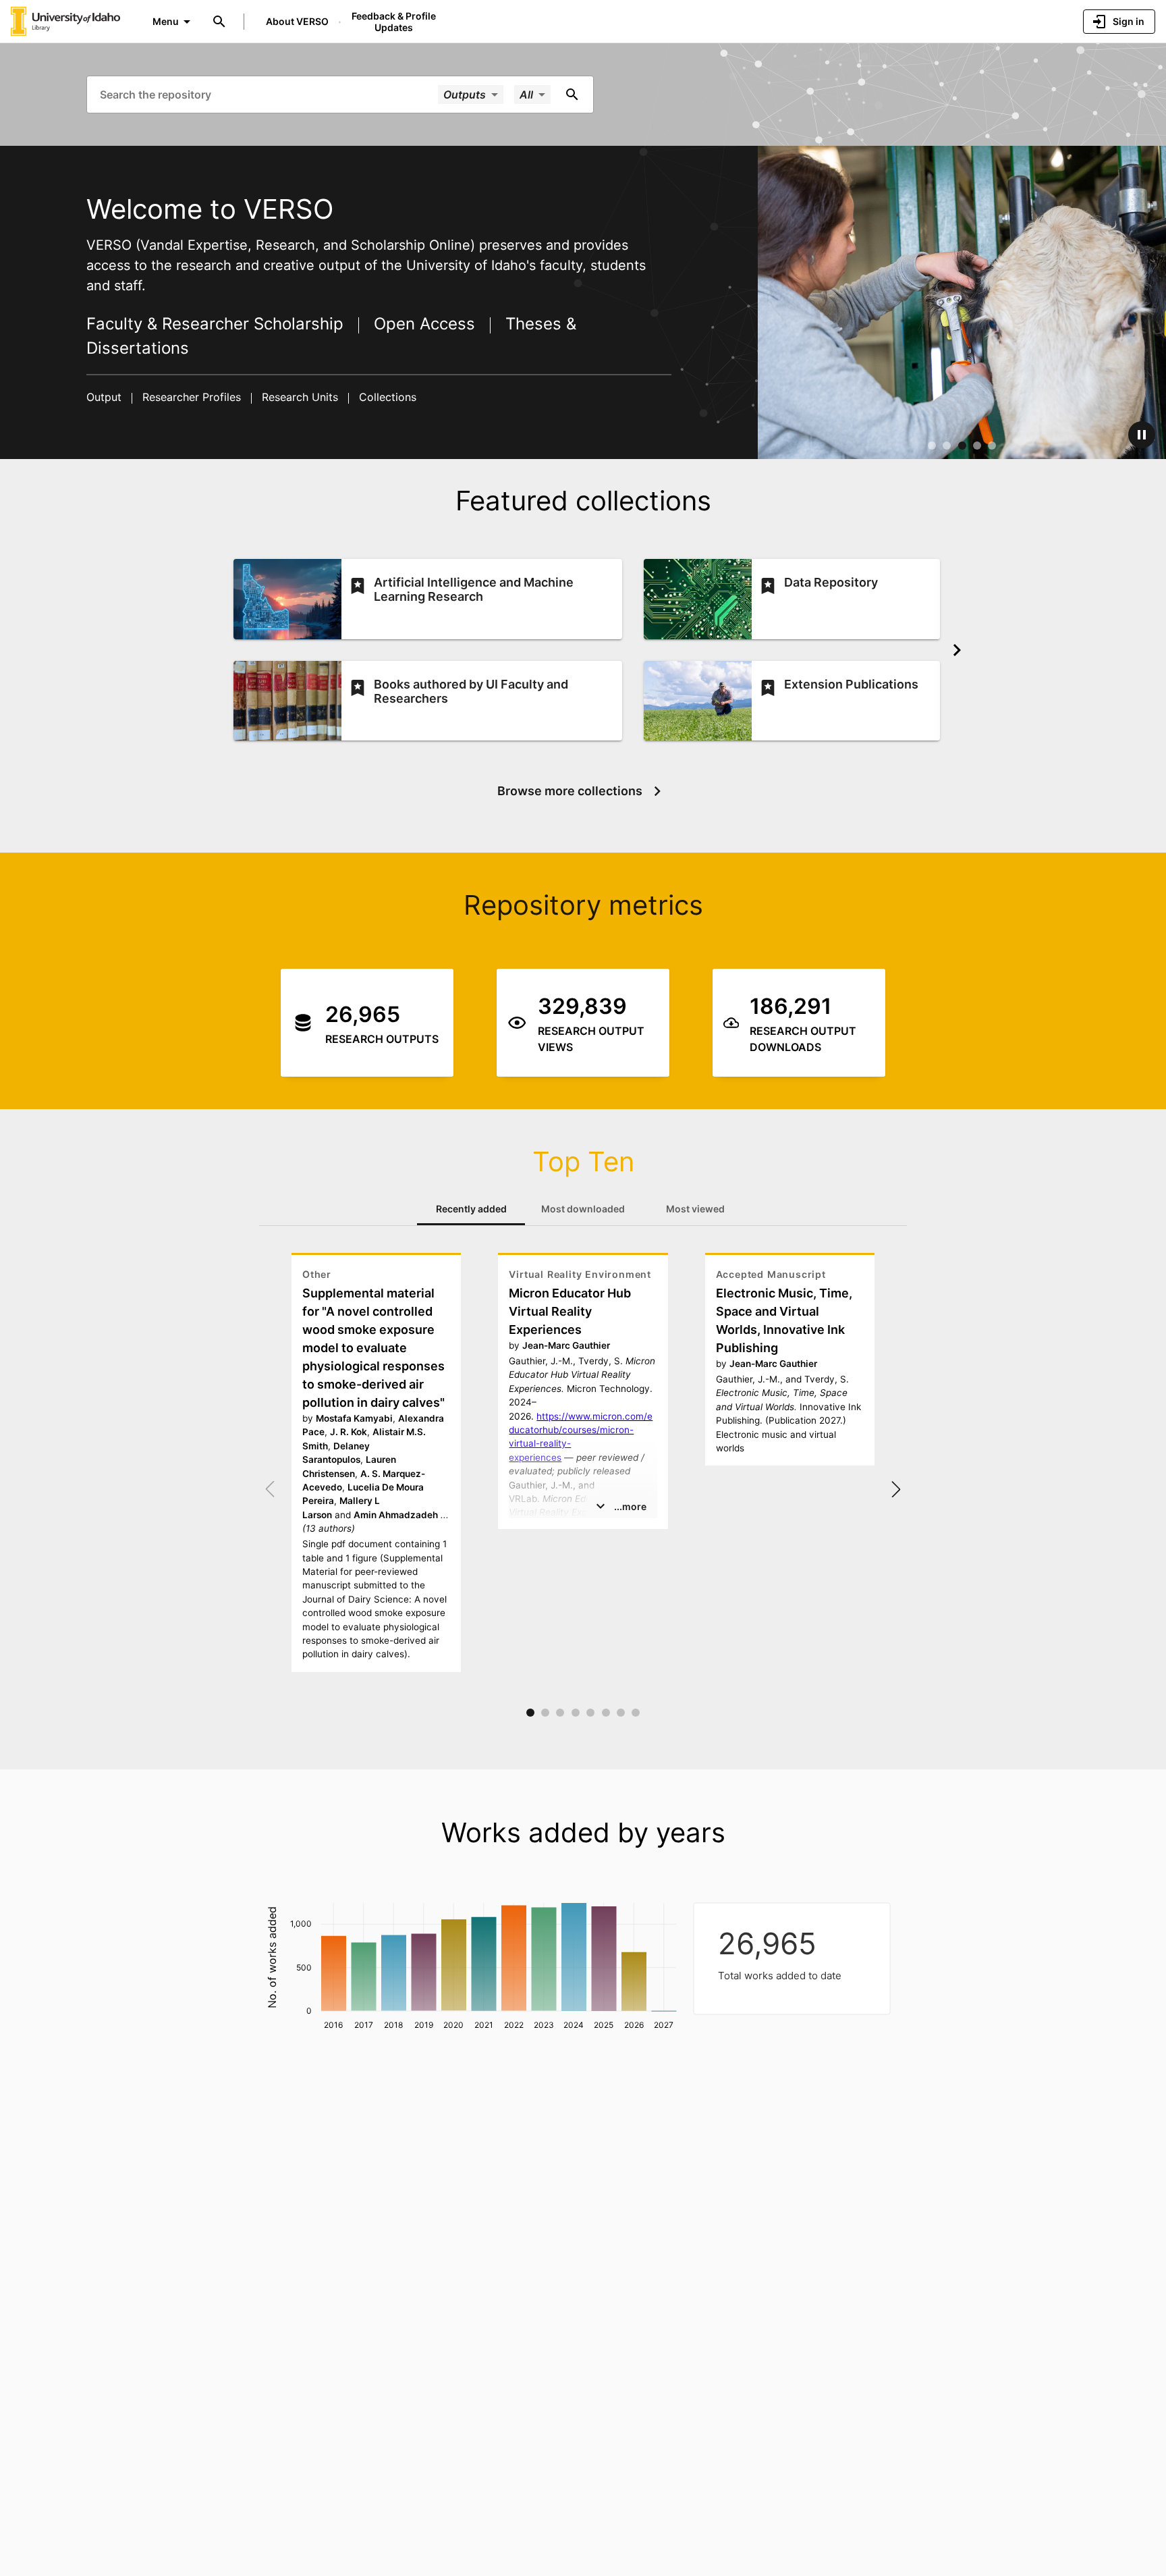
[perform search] (572, 95)
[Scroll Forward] (957, 650)
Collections (386, 397)
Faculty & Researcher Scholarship (217, 324)
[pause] (1142, 435)
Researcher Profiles (192, 397)
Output (106, 397)
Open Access (424, 324)
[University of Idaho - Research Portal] (65, 21)
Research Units (300, 397)
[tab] (471, 1209)
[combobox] (268, 94)
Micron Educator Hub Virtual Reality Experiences (570, 1311)
